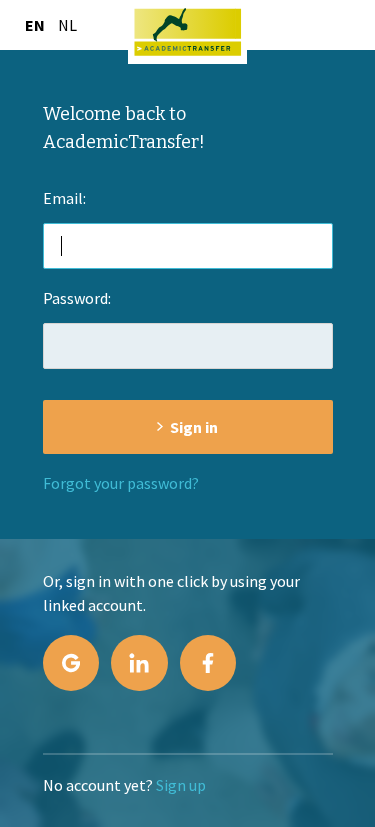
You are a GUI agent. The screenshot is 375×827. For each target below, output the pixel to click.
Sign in (194, 427)
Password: (77, 298)
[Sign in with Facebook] (208, 663)
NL (67, 25)
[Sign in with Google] (71, 663)
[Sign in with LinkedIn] (139, 663)
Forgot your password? (121, 483)
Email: (64, 198)
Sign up (181, 785)
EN (35, 25)
